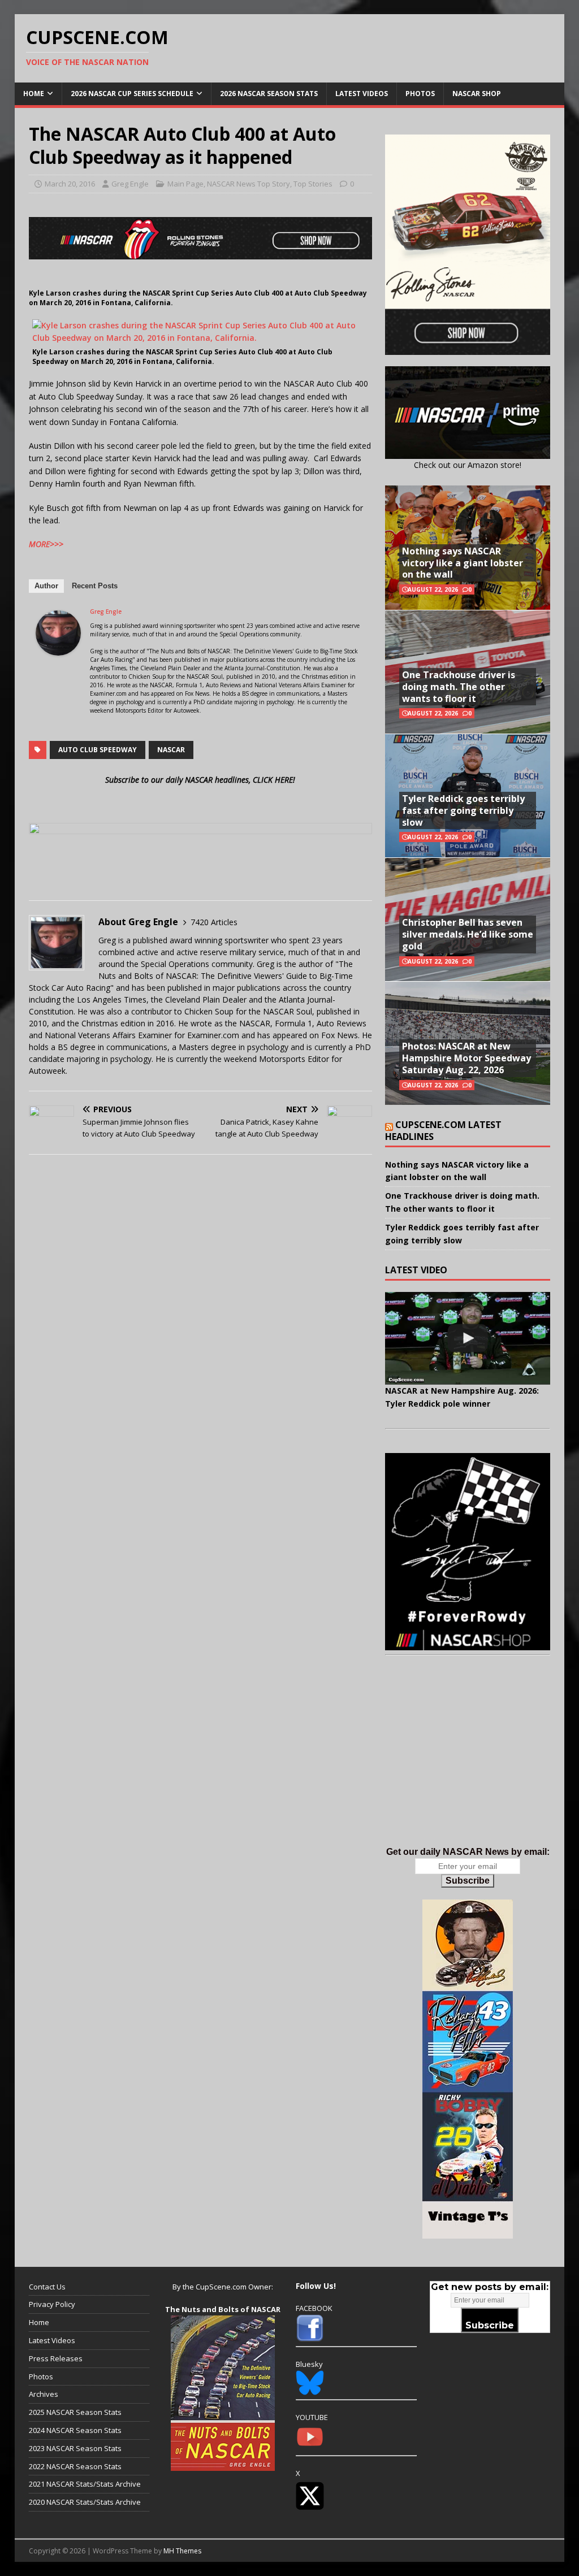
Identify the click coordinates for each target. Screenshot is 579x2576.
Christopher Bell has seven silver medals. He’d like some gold (468, 934)
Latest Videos (362, 94)
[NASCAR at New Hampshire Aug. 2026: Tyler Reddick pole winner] (468, 1338)
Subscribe (468, 1881)
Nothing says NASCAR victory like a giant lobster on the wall (463, 563)
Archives (44, 2394)
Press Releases (56, 2358)
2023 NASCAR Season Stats (75, 2448)
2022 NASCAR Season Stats (75, 2466)
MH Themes (182, 2551)
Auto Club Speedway (98, 750)
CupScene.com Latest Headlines (443, 1131)
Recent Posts (95, 586)
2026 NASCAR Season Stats (269, 94)
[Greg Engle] (58, 649)
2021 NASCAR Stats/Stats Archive (85, 2484)
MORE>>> (46, 544)
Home (34, 94)
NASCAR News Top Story (249, 184)
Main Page (185, 184)
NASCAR (171, 750)
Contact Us (47, 2287)
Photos (420, 94)
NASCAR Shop (477, 94)
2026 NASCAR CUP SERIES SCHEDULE (132, 94)
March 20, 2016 (70, 184)
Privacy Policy (52, 2304)
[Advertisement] (468, 1762)
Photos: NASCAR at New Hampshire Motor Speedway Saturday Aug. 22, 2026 (466, 1058)
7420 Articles (214, 922)
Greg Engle (130, 184)
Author (46, 586)
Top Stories (313, 184)
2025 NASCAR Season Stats (75, 2412)
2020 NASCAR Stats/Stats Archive (85, 2502)
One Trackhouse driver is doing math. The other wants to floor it (459, 687)
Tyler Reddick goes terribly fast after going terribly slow (463, 810)
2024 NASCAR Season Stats (75, 2430)
